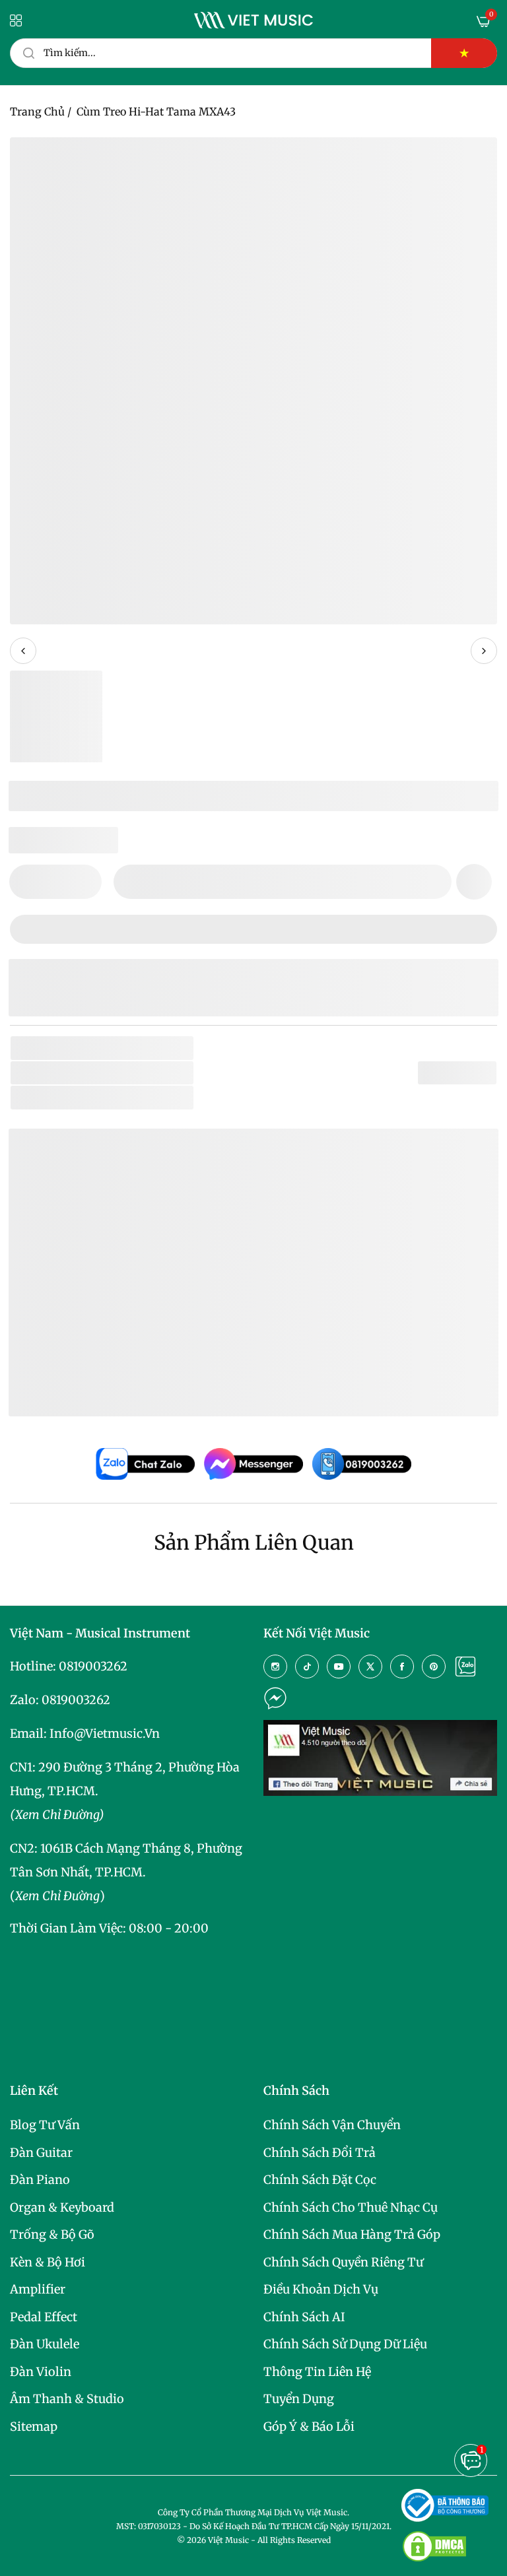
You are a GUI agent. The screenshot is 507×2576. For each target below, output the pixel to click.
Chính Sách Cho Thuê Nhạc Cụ (351, 2207)
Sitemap (34, 2427)
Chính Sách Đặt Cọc (320, 2180)
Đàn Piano (40, 2180)
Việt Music (118, 1254)
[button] (474, 882)
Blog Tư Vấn (45, 2125)
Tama (110, 1073)
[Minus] (27, 882)
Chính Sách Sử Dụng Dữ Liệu (345, 2344)
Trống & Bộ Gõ (52, 2234)
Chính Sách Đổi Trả (320, 2153)
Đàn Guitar (41, 2153)
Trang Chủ (37, 112)
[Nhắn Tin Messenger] (275, 1698)
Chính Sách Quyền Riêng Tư (343, 2262)
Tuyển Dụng (299, 2399)
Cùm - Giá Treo (148, 1097)
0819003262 (93, 1666)
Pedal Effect (44, 2317)
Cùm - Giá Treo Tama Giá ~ (152, 1386)
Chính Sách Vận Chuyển (332, 2125)
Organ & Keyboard (62, 2207)
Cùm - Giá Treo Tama (106, 1344)
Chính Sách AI (304, 2317)
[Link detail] (275, 1667)
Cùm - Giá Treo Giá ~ (134, 1365)
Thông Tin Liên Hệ (317, 2372)
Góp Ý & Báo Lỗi (309, 2427)
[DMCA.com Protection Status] (434, 2546)
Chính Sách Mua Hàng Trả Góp (352, 2234)
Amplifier (38, 2289)
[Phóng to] (472, 162)
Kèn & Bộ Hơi (48, 2262)
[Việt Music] (253, 20)
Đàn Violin (41, 2372)
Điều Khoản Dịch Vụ (321, 2289)
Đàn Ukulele (45, 2344)
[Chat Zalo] (465, 1667)
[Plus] (84, 882)
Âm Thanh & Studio (67, 2399)
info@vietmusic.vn (105, 1734)
